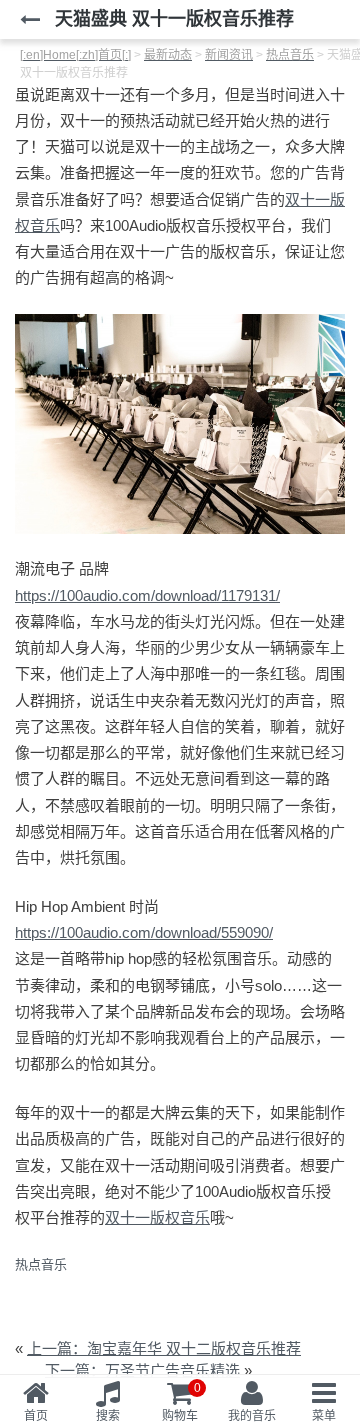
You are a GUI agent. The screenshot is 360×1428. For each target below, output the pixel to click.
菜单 (324, 1416)
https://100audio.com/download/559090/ (144, 932)
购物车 (181, 1402)
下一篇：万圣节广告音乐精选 (142, 1370)
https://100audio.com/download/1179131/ (147, 595)
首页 (36, 1416)
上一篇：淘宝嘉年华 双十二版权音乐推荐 (164, 1348)
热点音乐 (41, 1264)
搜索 (108, 1416)
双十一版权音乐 (157, 1217)
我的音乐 (252, 1416)
